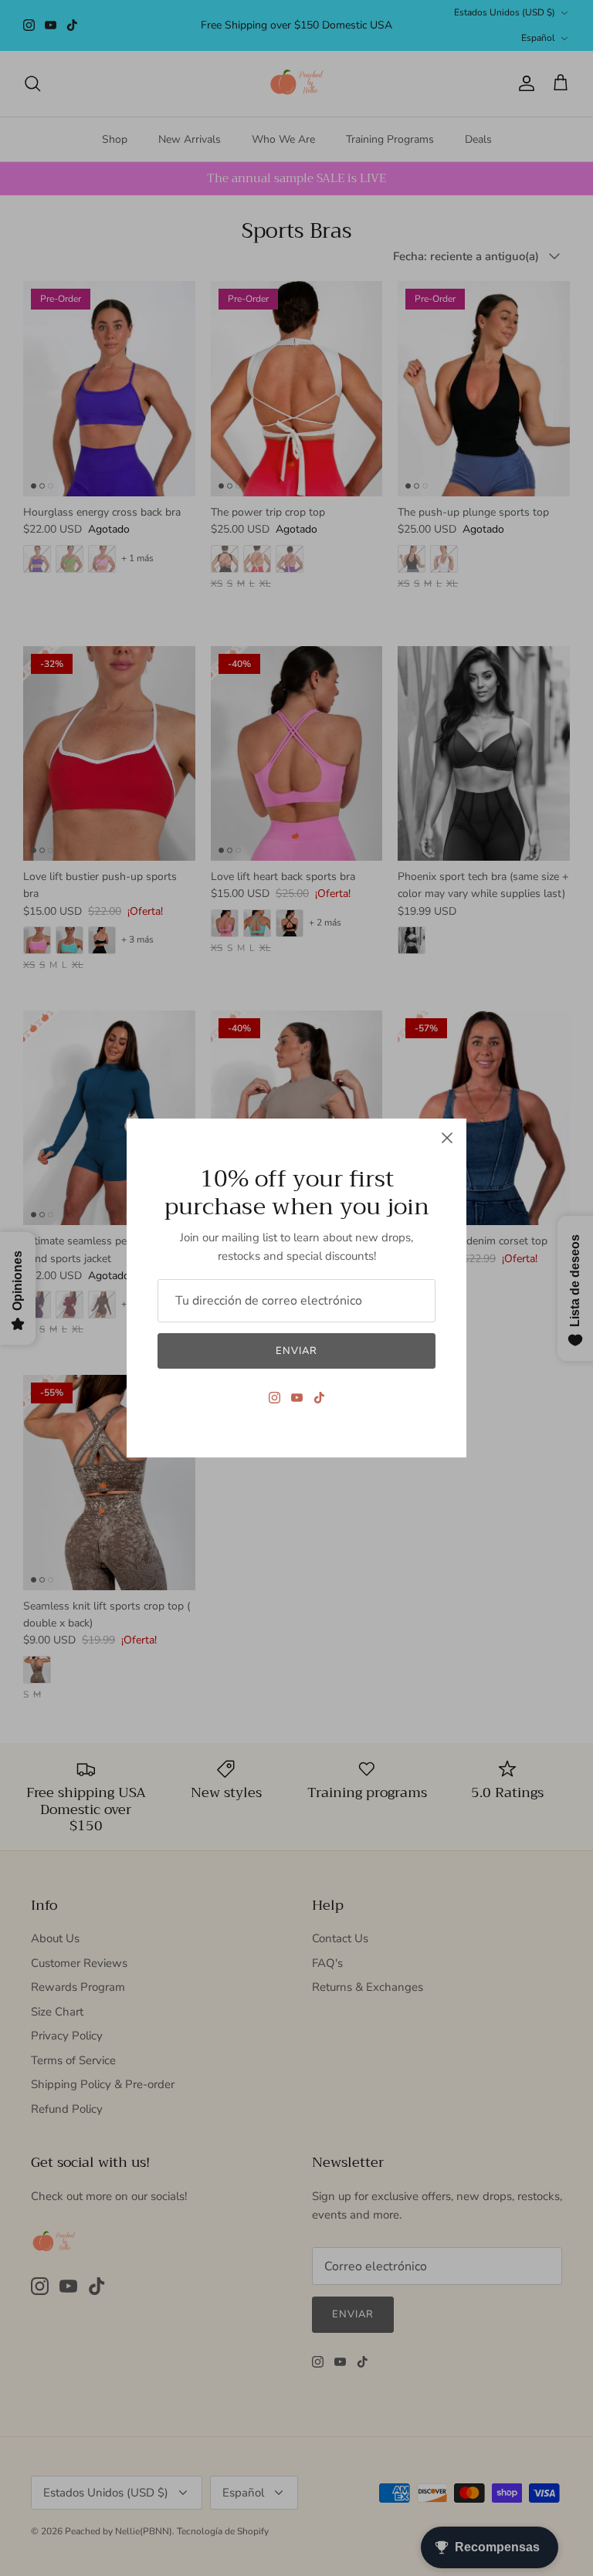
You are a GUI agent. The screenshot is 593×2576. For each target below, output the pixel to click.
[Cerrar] (447, 1138)
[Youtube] (297, 1398)
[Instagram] (274, 1398)
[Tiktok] (319, 1398)
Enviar (296, 1351)
